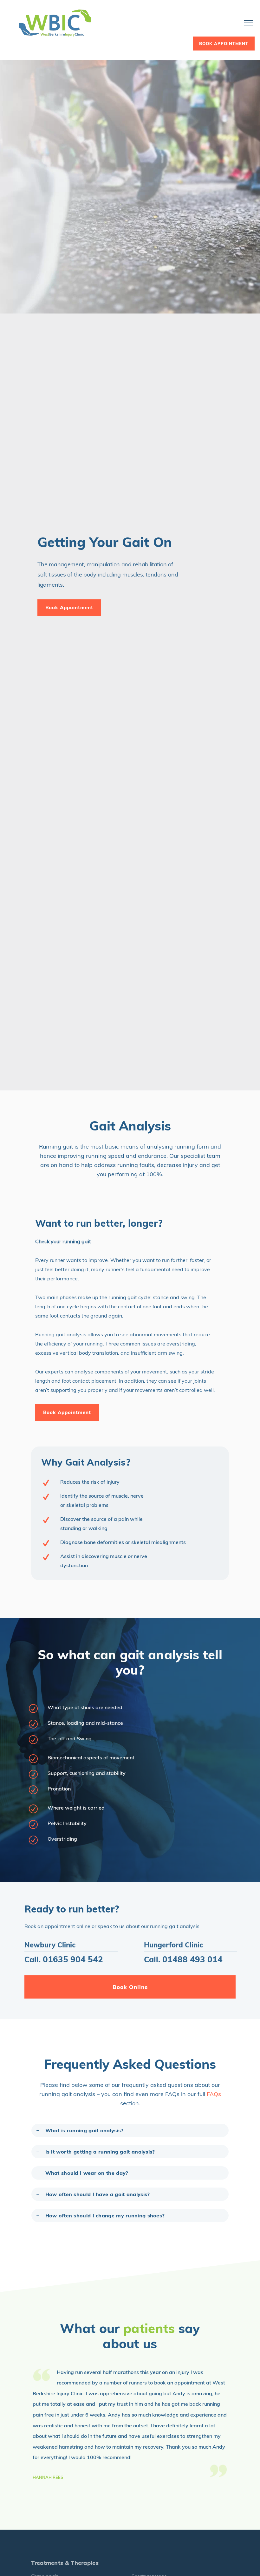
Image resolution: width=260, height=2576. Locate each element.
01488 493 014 (192, 1959)
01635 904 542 (73, 1959)
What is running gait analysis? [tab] (84, 2130)
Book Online (130, 1987)
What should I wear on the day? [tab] (87, 2173)
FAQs (214, 2094)
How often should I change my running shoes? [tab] (105, 2215)
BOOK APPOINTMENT (224, 44)
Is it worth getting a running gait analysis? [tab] (100, 2152)
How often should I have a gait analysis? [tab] (98, 2194)
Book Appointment (69, 607)
